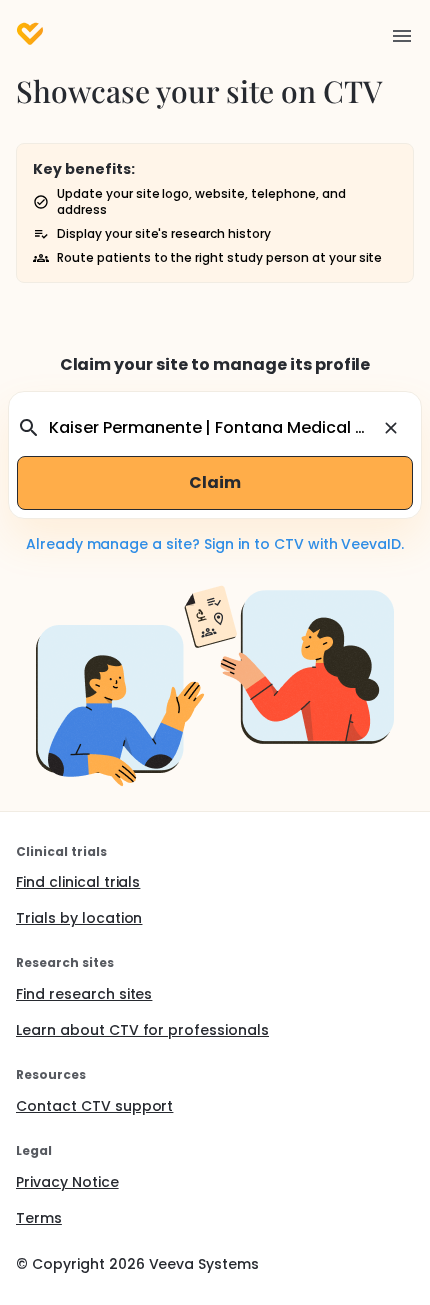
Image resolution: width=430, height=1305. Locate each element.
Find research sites (84, 994)
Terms (39, 1218)
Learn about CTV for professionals (142, 1030)
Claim (215, 482)
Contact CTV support (94, 1106)
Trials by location (79, 918)
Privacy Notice (67, 1182)
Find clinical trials (78, 882)
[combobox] (212, 428)
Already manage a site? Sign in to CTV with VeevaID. (215, 544)
